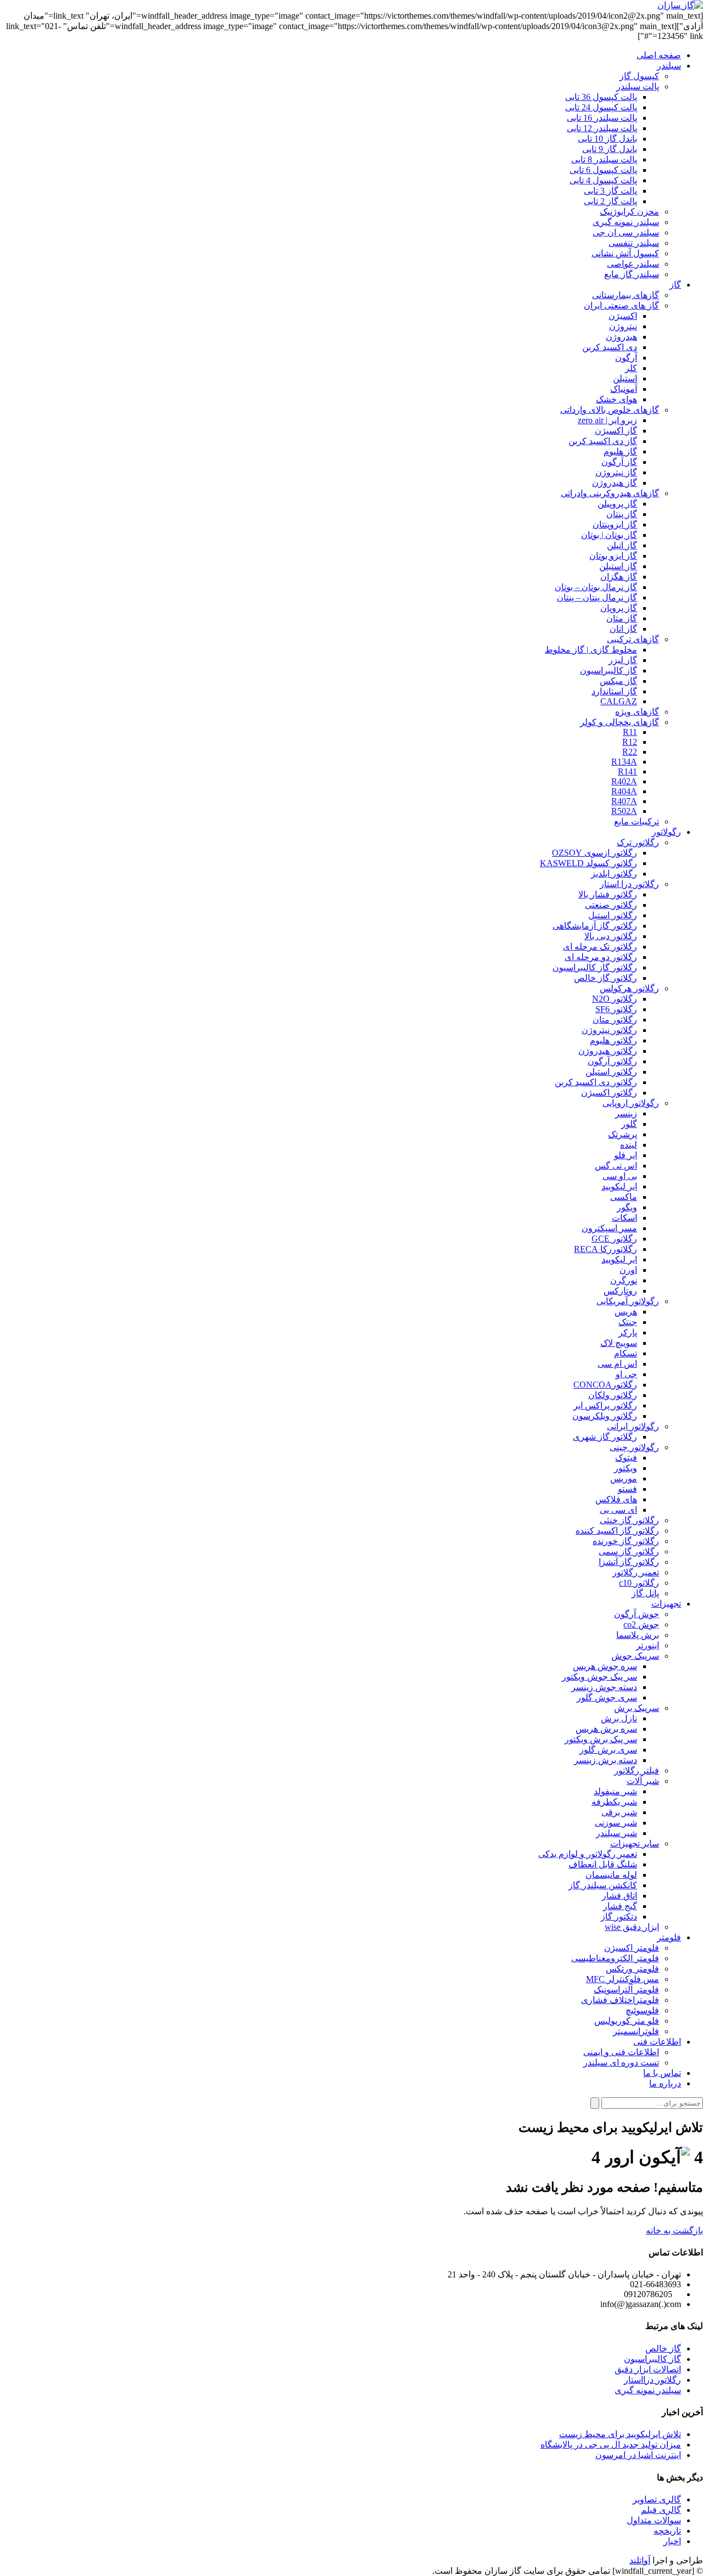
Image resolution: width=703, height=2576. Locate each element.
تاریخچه (667, 2531)
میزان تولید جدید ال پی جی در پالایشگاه (611, 2445)
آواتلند (640, 2560)
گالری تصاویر (657, 2499)
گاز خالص (663, 2348)
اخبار (672, 2541)
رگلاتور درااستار (652, 2380)
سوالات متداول (654, 2520)
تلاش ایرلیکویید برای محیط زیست (620, 2434)
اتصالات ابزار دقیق (648, 2369)
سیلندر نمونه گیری (648, 2390)
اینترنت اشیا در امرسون (638, 2455)
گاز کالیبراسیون (652, 2359)
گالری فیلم (661, 2510)
